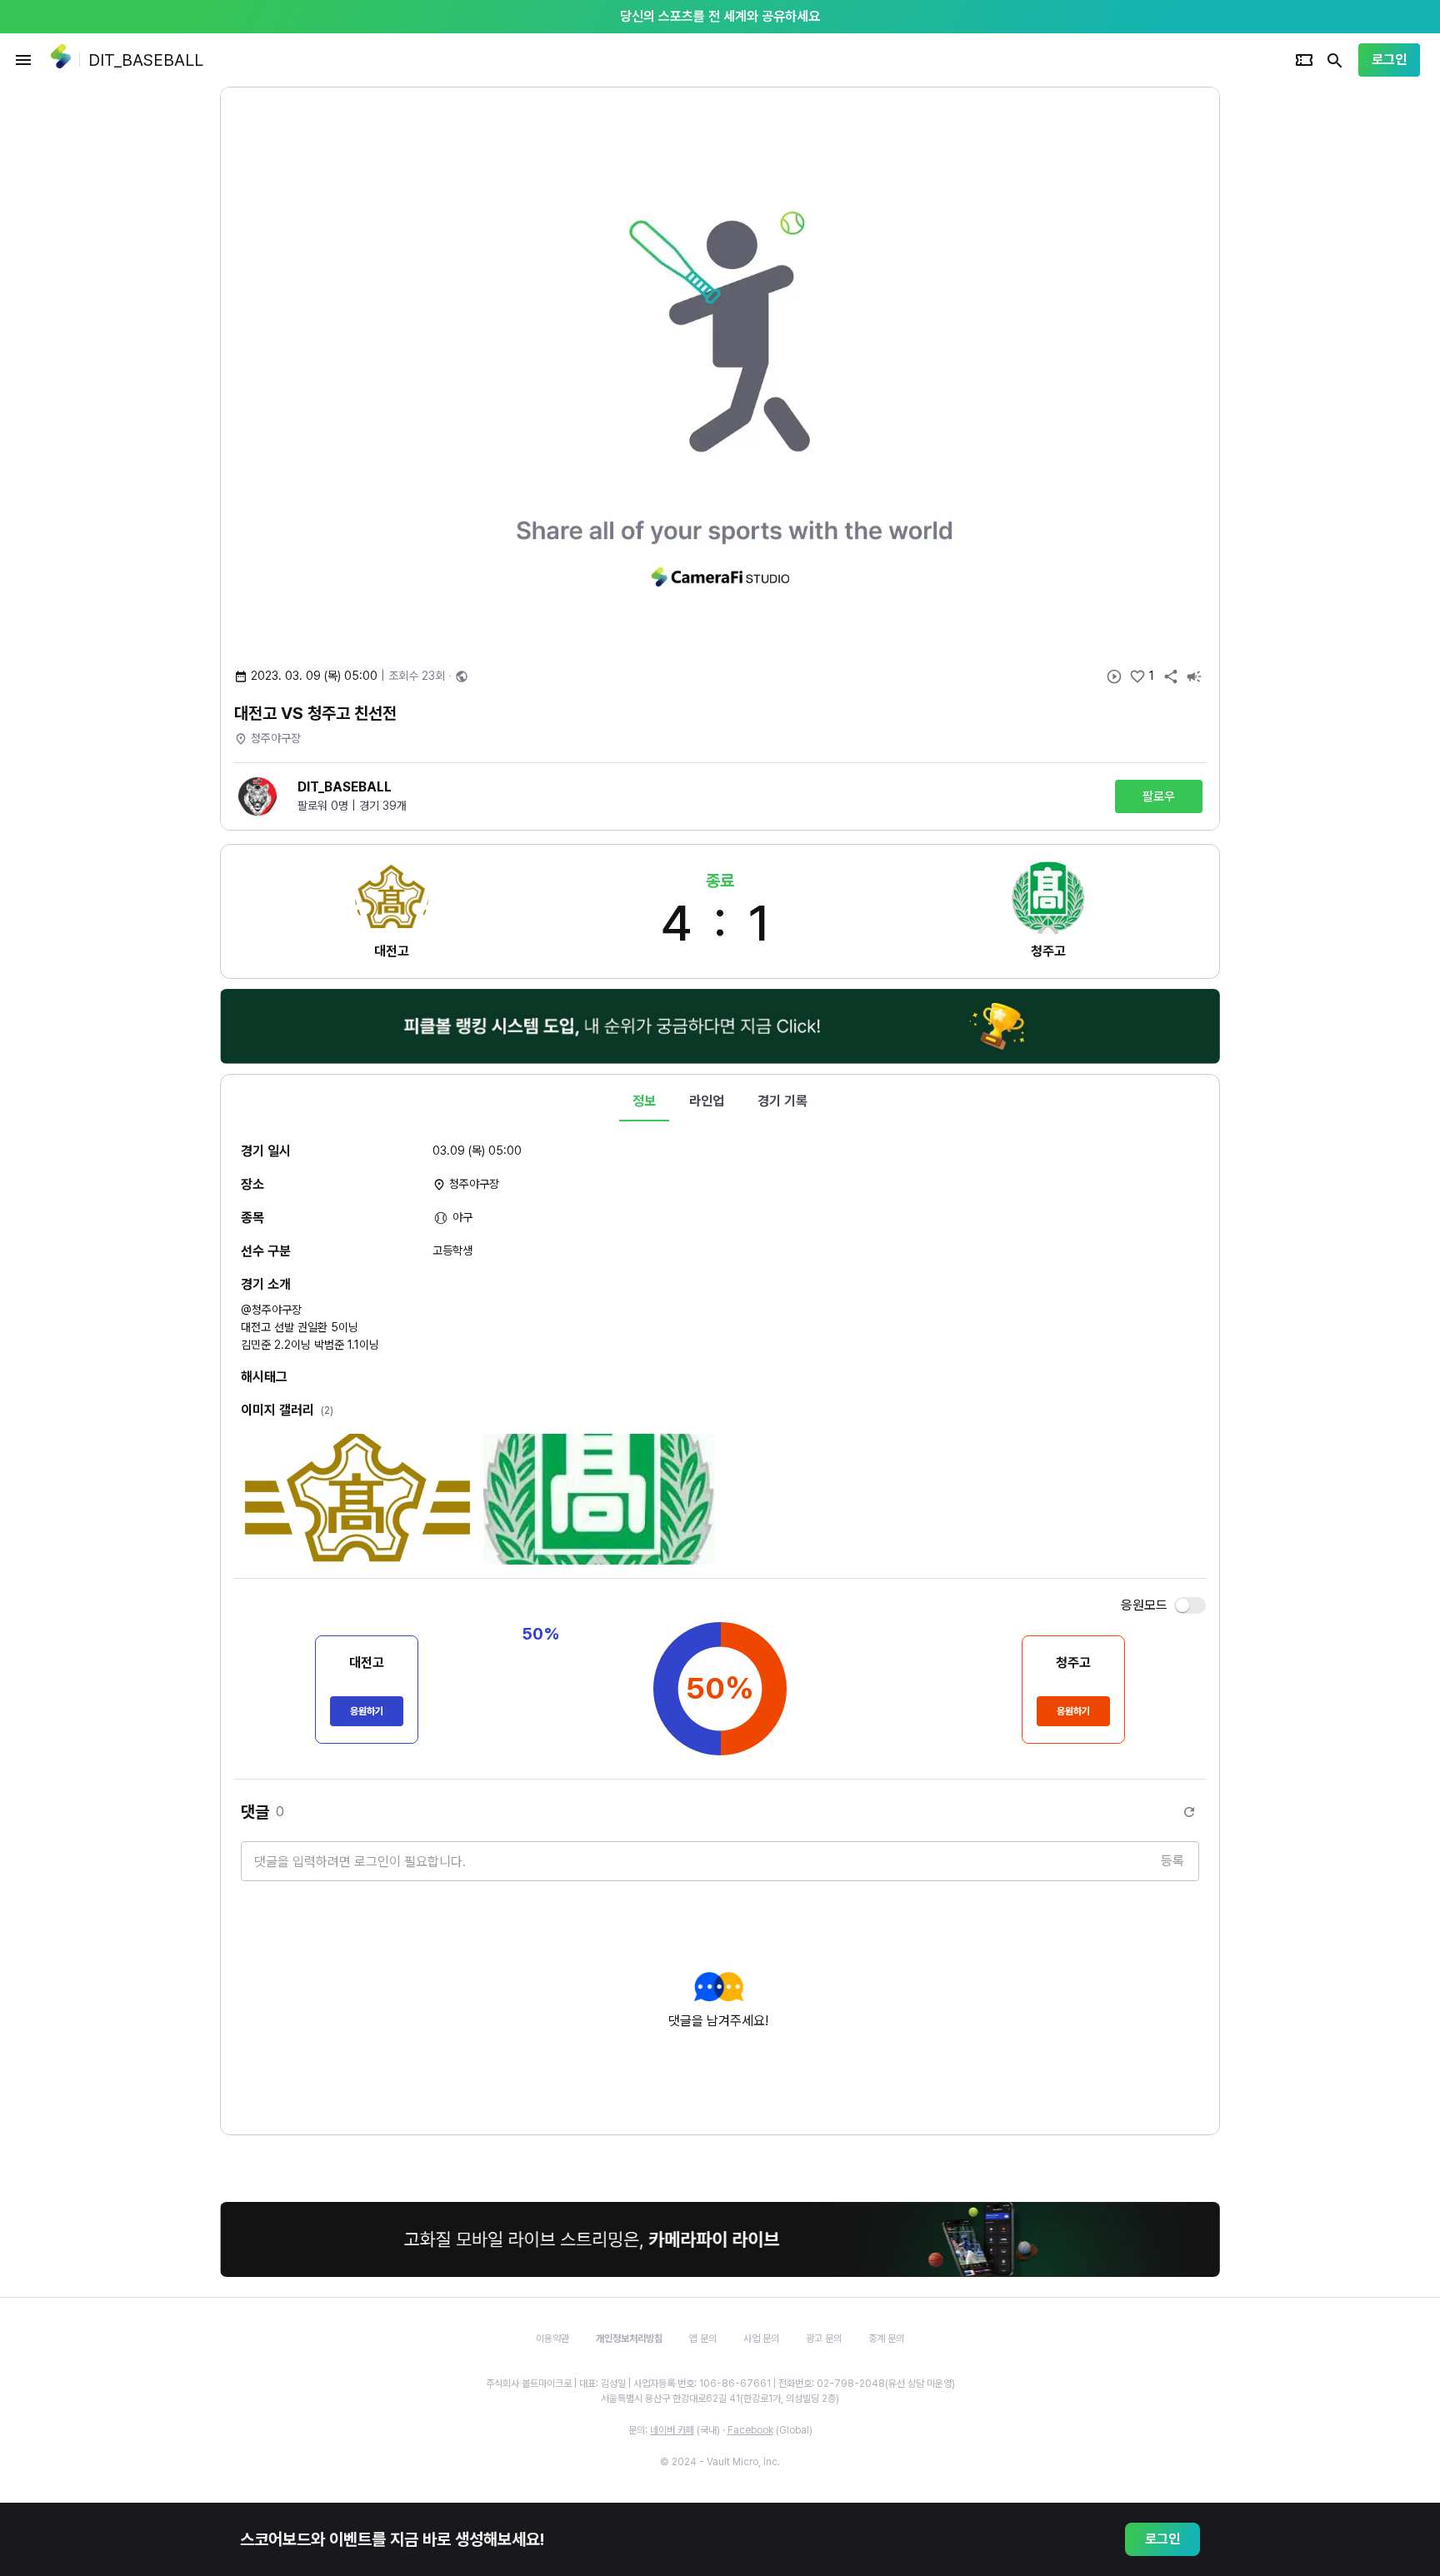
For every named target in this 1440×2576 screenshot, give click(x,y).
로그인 (1389, 60)
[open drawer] (23, 60)
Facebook (750, 2430)
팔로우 (1159, 796)
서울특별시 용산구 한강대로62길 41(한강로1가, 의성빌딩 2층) (720, 2399)
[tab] (644, 1101)
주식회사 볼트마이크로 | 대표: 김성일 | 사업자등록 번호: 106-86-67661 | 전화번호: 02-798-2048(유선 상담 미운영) (720, 2384)
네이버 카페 (672, 2430)
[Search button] (1335, 60)
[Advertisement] (1328, 337)
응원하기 (367, 1711)
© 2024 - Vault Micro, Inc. (720, 2462)
